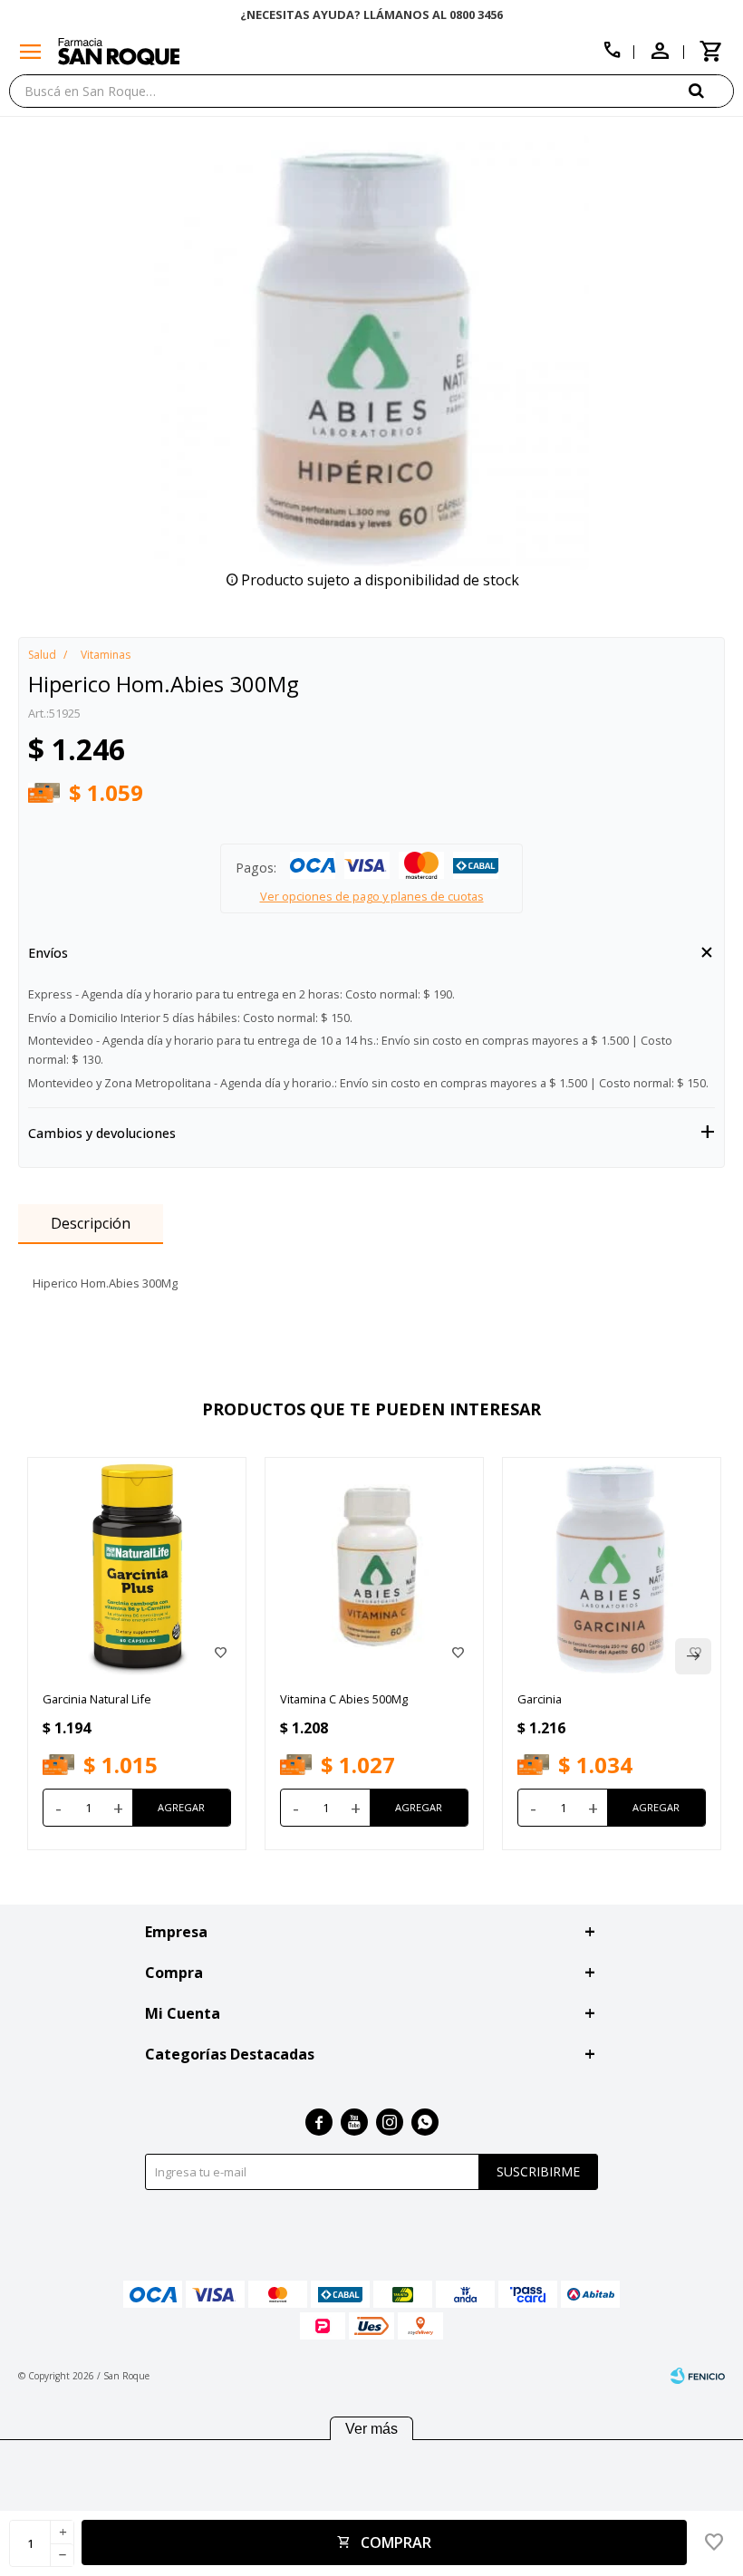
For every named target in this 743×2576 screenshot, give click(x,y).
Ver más (371, 2429)
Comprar (396, 2542)
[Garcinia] (612, 1567)
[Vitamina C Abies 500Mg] (374, 1567)
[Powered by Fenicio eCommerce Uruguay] (698, 2376)
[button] (711, 90)
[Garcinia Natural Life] (137, 1567)
